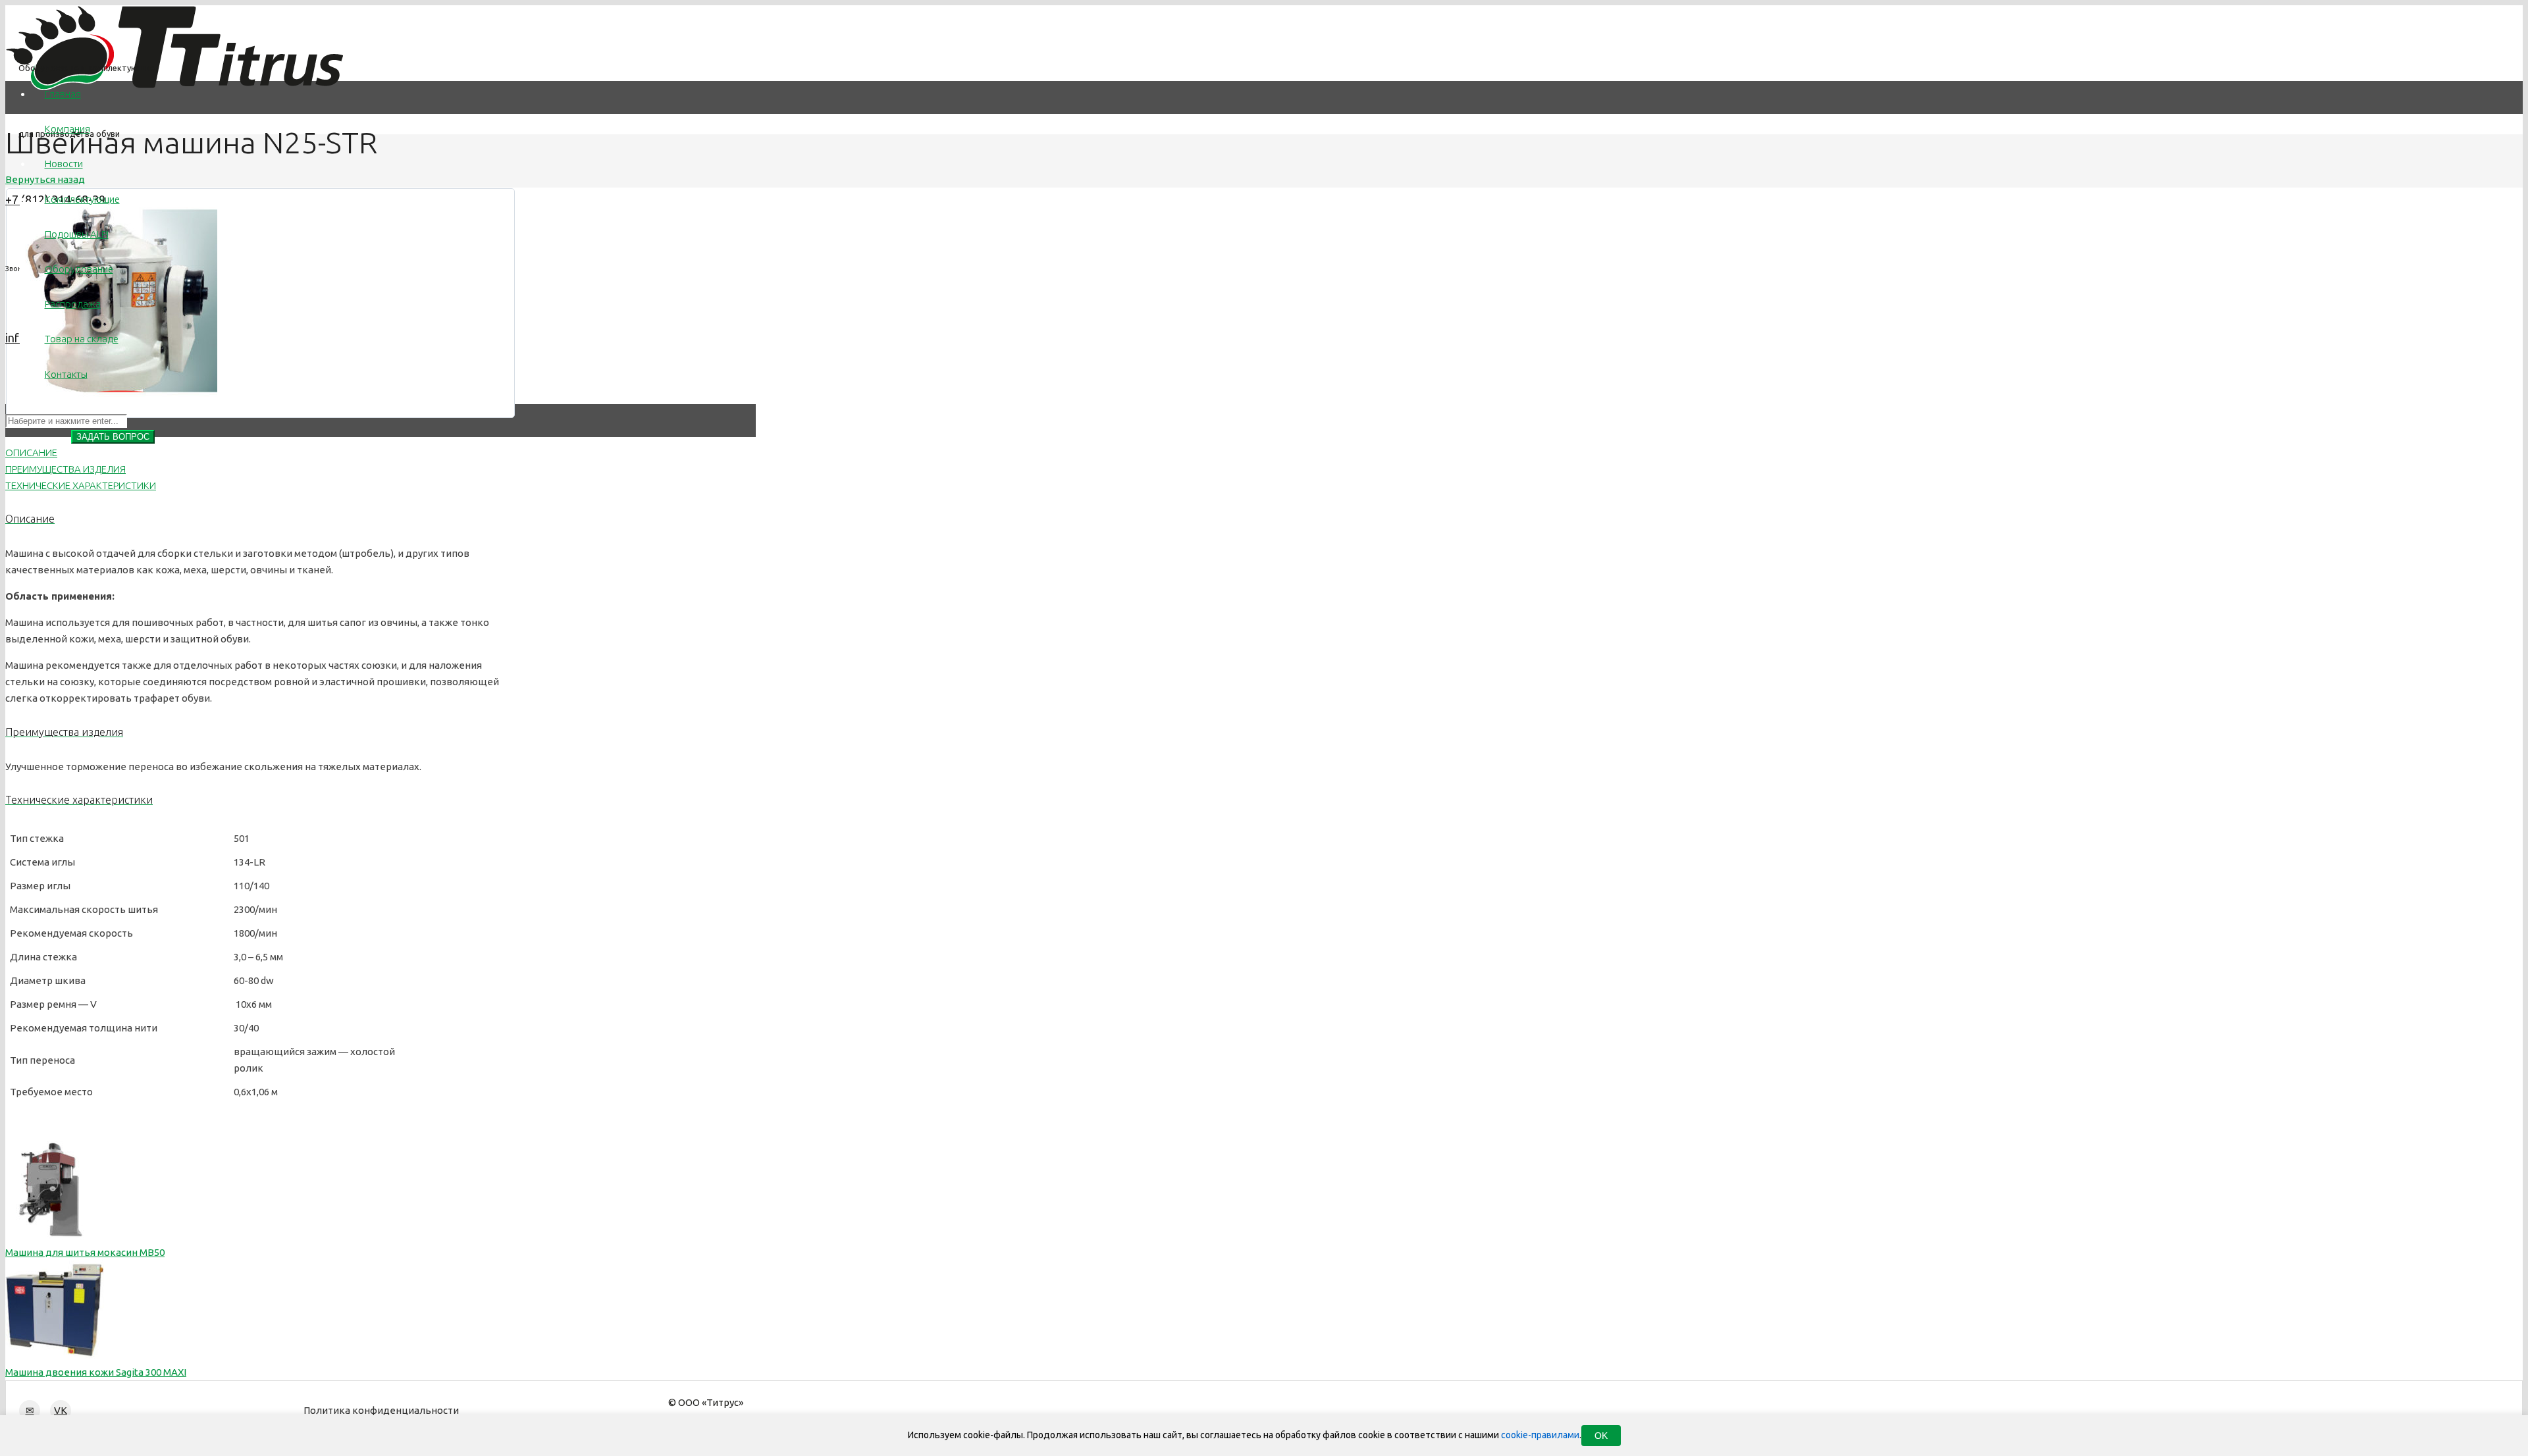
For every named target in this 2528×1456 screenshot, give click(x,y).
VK (61, 1410)
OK (1601, 1436)
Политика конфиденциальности (381, 1410)
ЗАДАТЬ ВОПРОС (113, 437)
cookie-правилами (1540, 1435)
